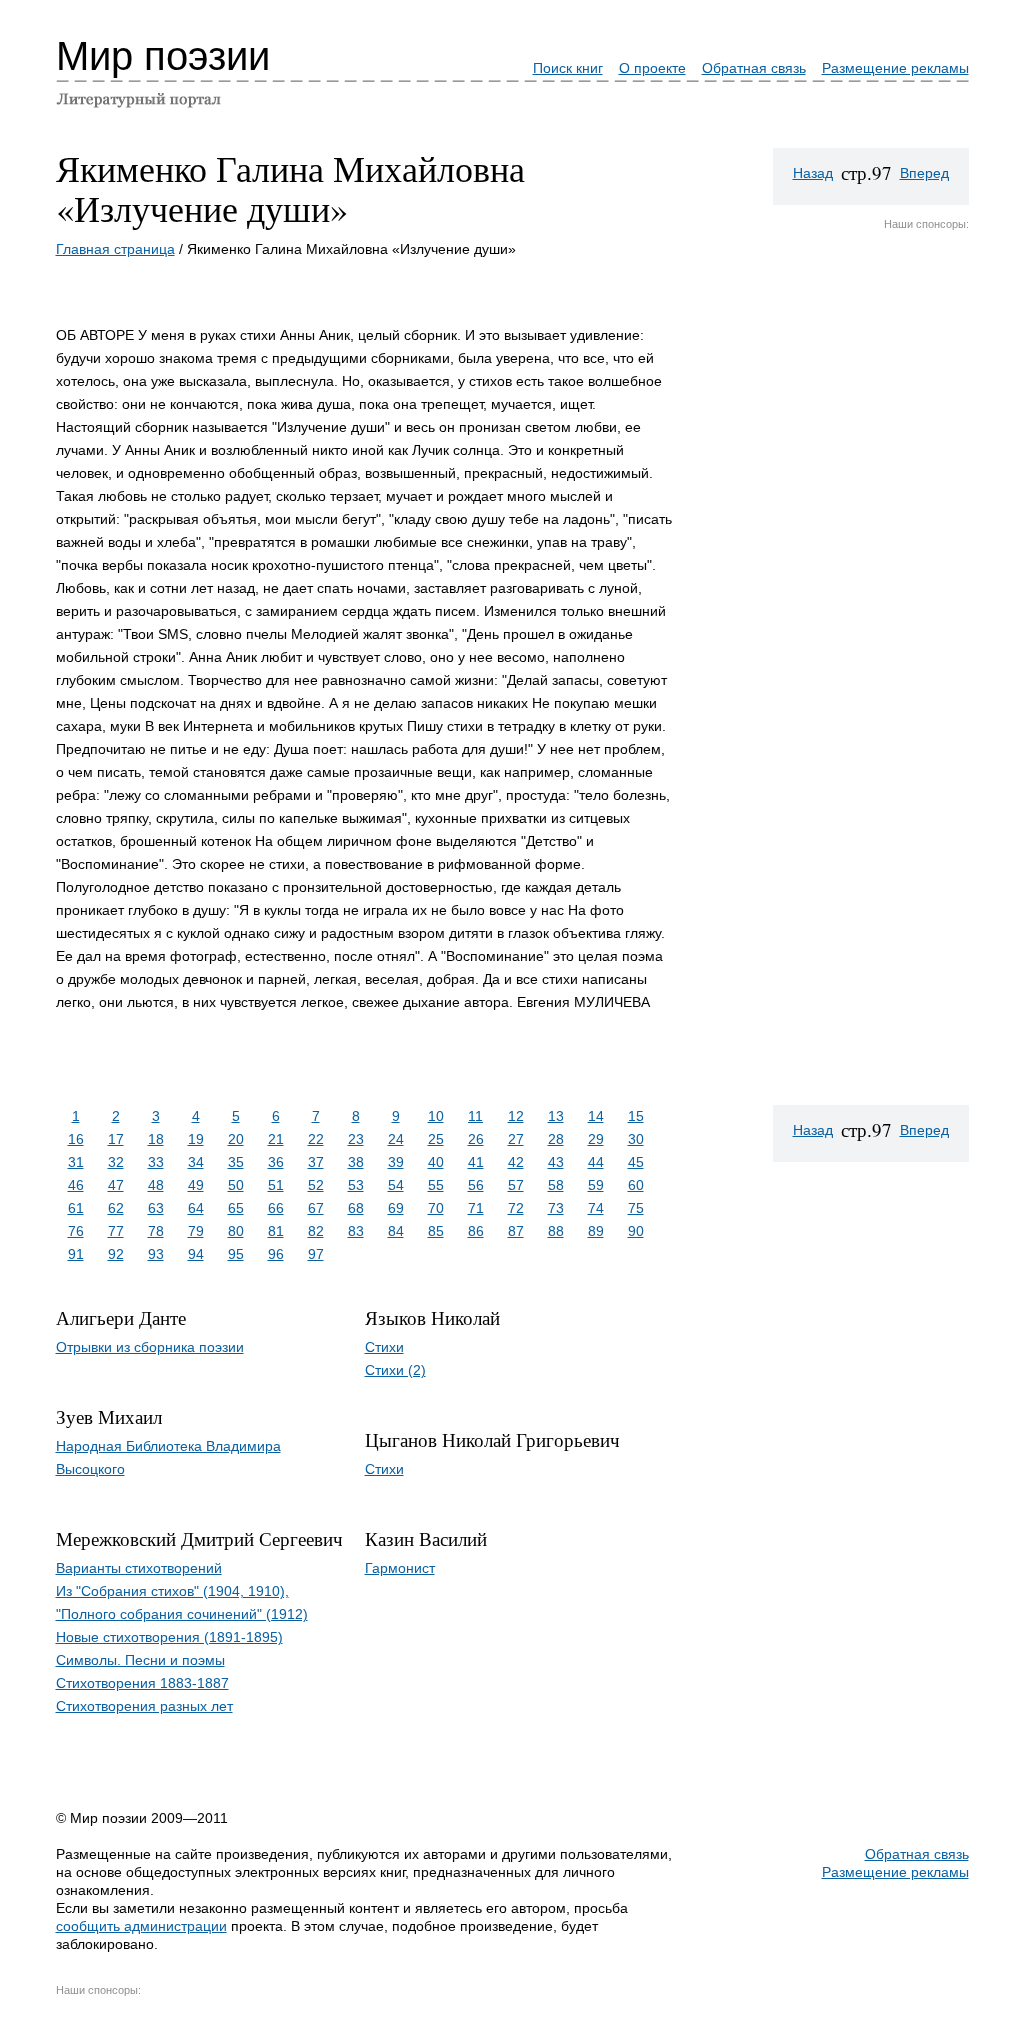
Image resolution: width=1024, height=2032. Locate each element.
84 (396, 1231)
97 (316, 1254)
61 (76, 1208)
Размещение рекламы (895, 68)
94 (196, 1254)
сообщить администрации (141, 1926)
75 (636, 1208)
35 (236, 1162)
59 (596, 1185)
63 (156, 1208)
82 (316, 1231)
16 (76, 1139)
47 (116, 1185)
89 (596, 1231)
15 (636, 1116)
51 (276, 1185)
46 (76, 1185)
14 (596, 1116)
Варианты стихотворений (139, 1568)
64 (196, 1208)
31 (76, 1162)
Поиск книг (568, 68)
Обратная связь (754, 68)
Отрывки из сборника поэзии (150, 1347)
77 (116, 1231)
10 (436, 1116)
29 (596, 1139)
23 (356, 1139)
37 (316, 1162)
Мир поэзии (163, 56)
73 (556, 1208)
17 (116, 1139)
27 (516, 1139)
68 (356, 1208)
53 (356, 1185)
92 (116, 1254)
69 (396, 1208)
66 (276, 1208)
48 (156, 1185)
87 (516, 1231)
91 (76, 1254)
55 (436, 1185)
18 (156, 1139)
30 (636, 1139)
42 (516, 1162)
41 (476, 1162)
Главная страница (115, 249)
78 (156, 1231)
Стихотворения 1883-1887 (142, 1683)
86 (476, 1231)
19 (196, 1139)
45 (636, 1162)
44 (596, 1162)
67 (316, 1208)
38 (356, 1162)
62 (116, 1208)
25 (436, 1139)
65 (236, 1208)
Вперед (924, 173)
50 (236, 1185)
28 (556, 1139)
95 (236, 1254)
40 (436, 1162)
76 (76, 1231)
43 (556, 1162)
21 (276, 1139)
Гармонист (400, 1568)
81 (276, 1231)
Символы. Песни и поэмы (140, 1660)
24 (396, 1139)
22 (316, 1139)
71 (476, 1208)
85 (436, 1231)
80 (236, 1231)
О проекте (652, 68)
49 (196, 1185)
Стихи (384, 1347)
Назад (813, 173)
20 (236, 1139)
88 (556, 1231)
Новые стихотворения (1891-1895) (169, 1637)
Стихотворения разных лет (144, 1706)
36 (276, 1162)
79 (196, 1231)
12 (516, 1116)
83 (356, 1231)
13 (556, 1116)
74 (596, 1208)
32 (116, 1162)
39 (396, 1162)
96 (276, 1254)
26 (476, 1139)
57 (516, 1185)
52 (316, 1185)
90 (636, 1231)
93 (156, 1254)
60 (636, 1185)
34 (196, 1162)
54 (396, 1185)
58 (556, 1185)
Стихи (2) (395, 1370)
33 (156, 1162)
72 (516, 1208)
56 (476, 1185)
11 (475, 1116)
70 (436, 1208)
